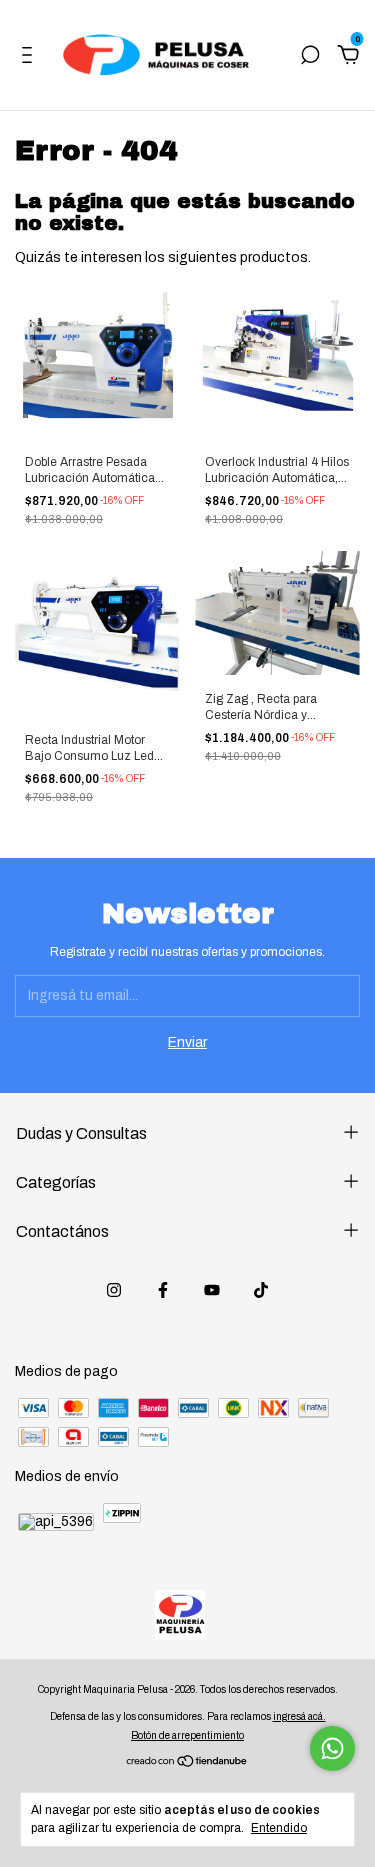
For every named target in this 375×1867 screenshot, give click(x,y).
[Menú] (30, 57)
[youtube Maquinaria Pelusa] (212, 1290)
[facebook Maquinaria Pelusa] (163, 1290)
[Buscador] (310, 57)
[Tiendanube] (187, 1763)
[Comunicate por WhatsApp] (332, 1748)
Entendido (279, 1828)
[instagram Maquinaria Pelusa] (114, 1290)
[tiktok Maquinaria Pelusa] (261, 1290)
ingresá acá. (299, 1716)
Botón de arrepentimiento (187, 1735)
